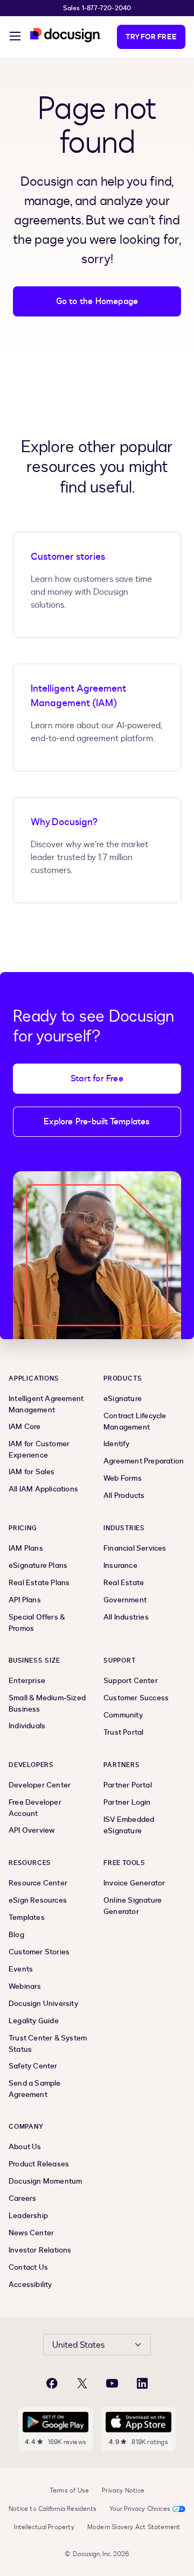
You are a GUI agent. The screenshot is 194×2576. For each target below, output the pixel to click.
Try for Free (151, 37)
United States (78, 2345)
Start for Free (97, 1079)
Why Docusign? (64, 822)
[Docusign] (66, 35)
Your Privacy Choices (140, 2509)
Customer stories (68, 557)
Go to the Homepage (97, 301)
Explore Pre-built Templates (97, 1122)
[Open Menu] (15, 38)
